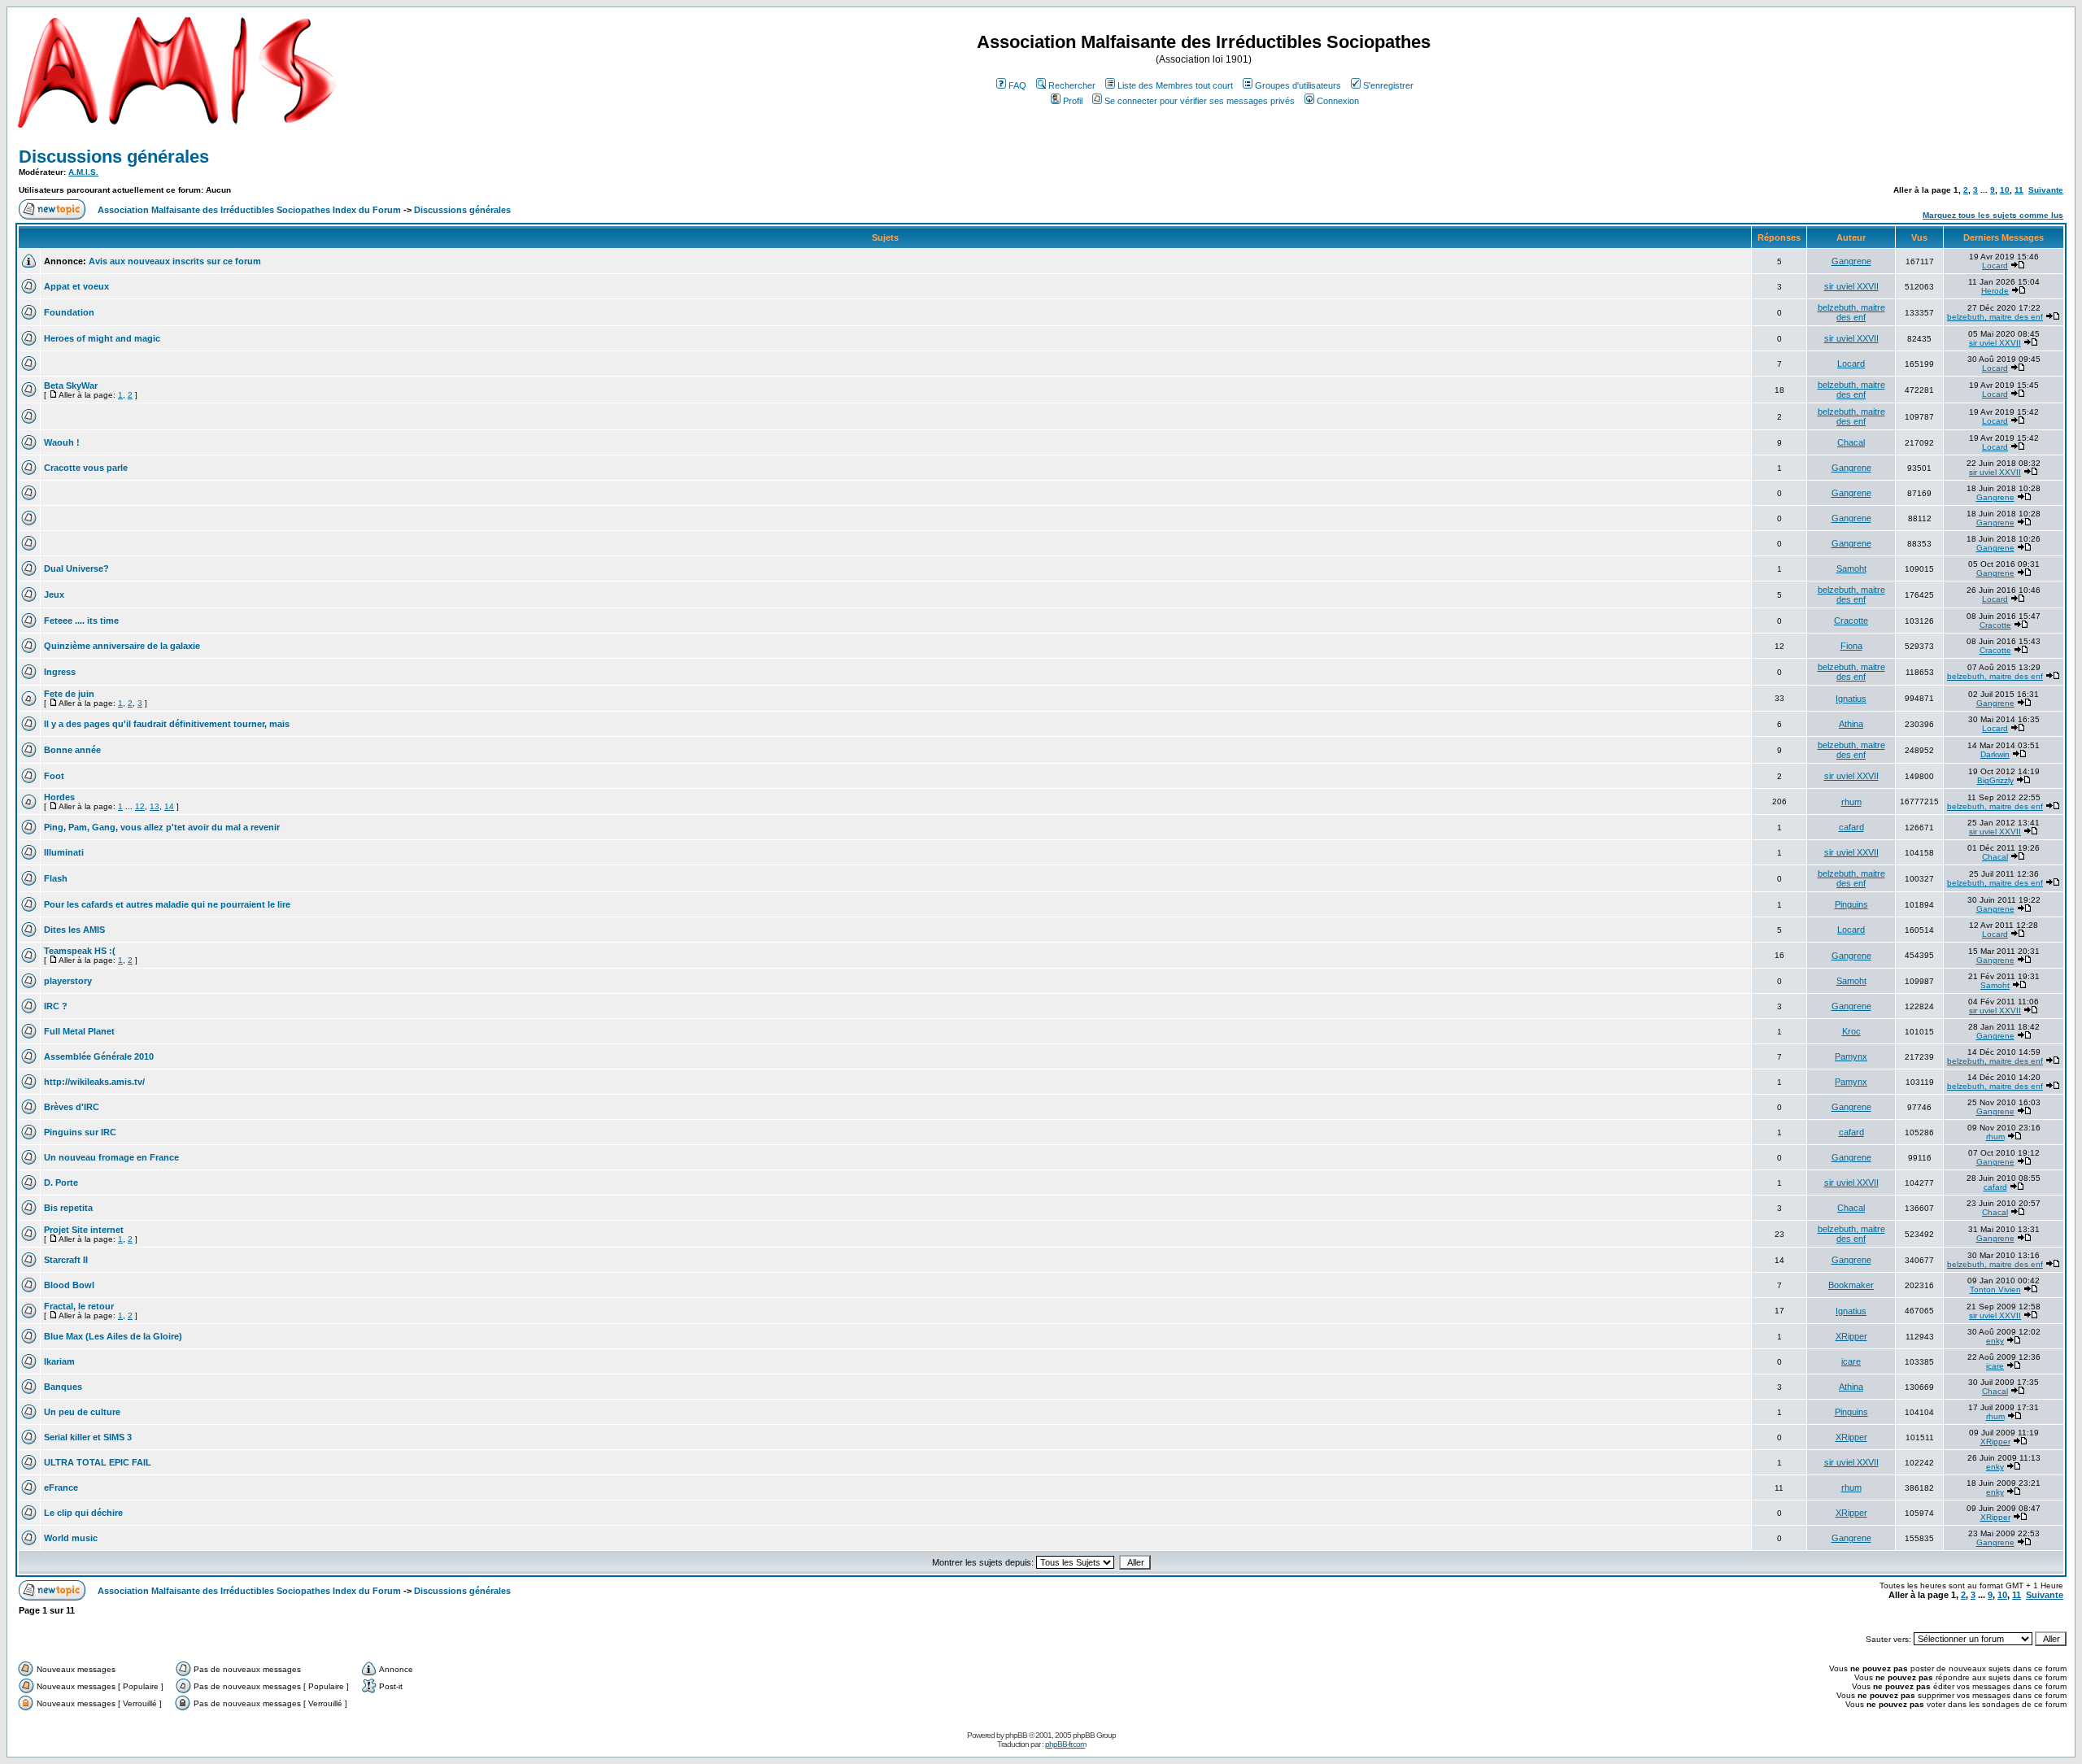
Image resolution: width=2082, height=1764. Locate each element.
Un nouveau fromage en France (111, 1157)
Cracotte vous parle (86, 468)
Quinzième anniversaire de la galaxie (122, 646)
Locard (1995, 266)
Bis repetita (68, 1208)
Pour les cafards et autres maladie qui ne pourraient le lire (167, 904)
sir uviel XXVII (1851, 286)
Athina (1851, 724)
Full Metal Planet (79, 1031)
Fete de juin (69, 694)
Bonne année (72, 750)
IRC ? (56, 1006)
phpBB (1016, 1735)
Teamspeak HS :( (80, 951)
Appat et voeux (76, 286)
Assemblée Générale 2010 (99, 1056)
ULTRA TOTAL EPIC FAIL (98, 1462)
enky (1995, 1341)
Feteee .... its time (81, 621)
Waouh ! (62, 442)
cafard (1851, 827)
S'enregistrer (1388, 85)
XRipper (1851, 1336)
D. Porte (61, 1183)
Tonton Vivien (1995, 1289)
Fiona (1851, 646)
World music (71, 1538)
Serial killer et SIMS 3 (88, 1437)
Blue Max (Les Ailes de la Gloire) (113, 1336)
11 (2019, 190)
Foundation (69, 312)
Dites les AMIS (74, 930)
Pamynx (1851, 1056)
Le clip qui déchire (83, 1513)
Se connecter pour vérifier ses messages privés (1200, 101)
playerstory (68, 981)
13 (155, 806)
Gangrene (1851, 261)
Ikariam (59, 1361)
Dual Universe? (76, 568)
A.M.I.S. (83, 172)
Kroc (1851, 1031)
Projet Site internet (84, 1230)
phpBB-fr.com (1065, 1744)
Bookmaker (1851, 1285)
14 (169, 806)
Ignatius (1851, 699)
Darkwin (1995, 754)
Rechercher (1072, 85)
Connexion (1338, 101)
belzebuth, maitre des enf (1851, 312)
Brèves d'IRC (72, 1107)
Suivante (2046, 190)
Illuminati (64, 852)
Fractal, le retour (79, 1306)
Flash (56, 878)
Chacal (1851, 442)
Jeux (54, 595)
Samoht (1851, 568)
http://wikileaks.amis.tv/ (94, 1082)
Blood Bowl (69, 1285)
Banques (63, 1387)
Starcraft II (66, 1260)
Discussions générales (114, 157)
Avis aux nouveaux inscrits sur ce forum (175, 261)
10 (2005, 190)
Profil (1073, 101)
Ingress (60, 672)
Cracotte (1851, 621)
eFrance (61, 1487)
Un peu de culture (82, 1412)
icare (1851, 1361)
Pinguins (1851, 904)
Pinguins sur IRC (80, 1132)
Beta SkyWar (71, 385)
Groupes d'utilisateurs (1298, 85)
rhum (1851, 802)
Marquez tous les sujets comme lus (1993, 215)
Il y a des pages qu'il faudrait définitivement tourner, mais (167, 724)
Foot (54, 776)
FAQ (1017, 85)
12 (140, 806)
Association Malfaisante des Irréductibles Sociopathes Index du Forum (249, 210)
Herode (1995, 291)
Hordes (59, 797)
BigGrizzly (1995, 780)
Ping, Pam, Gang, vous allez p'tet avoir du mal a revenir (162, 827)
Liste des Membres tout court (1175, 85)
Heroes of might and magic (102, 338)
